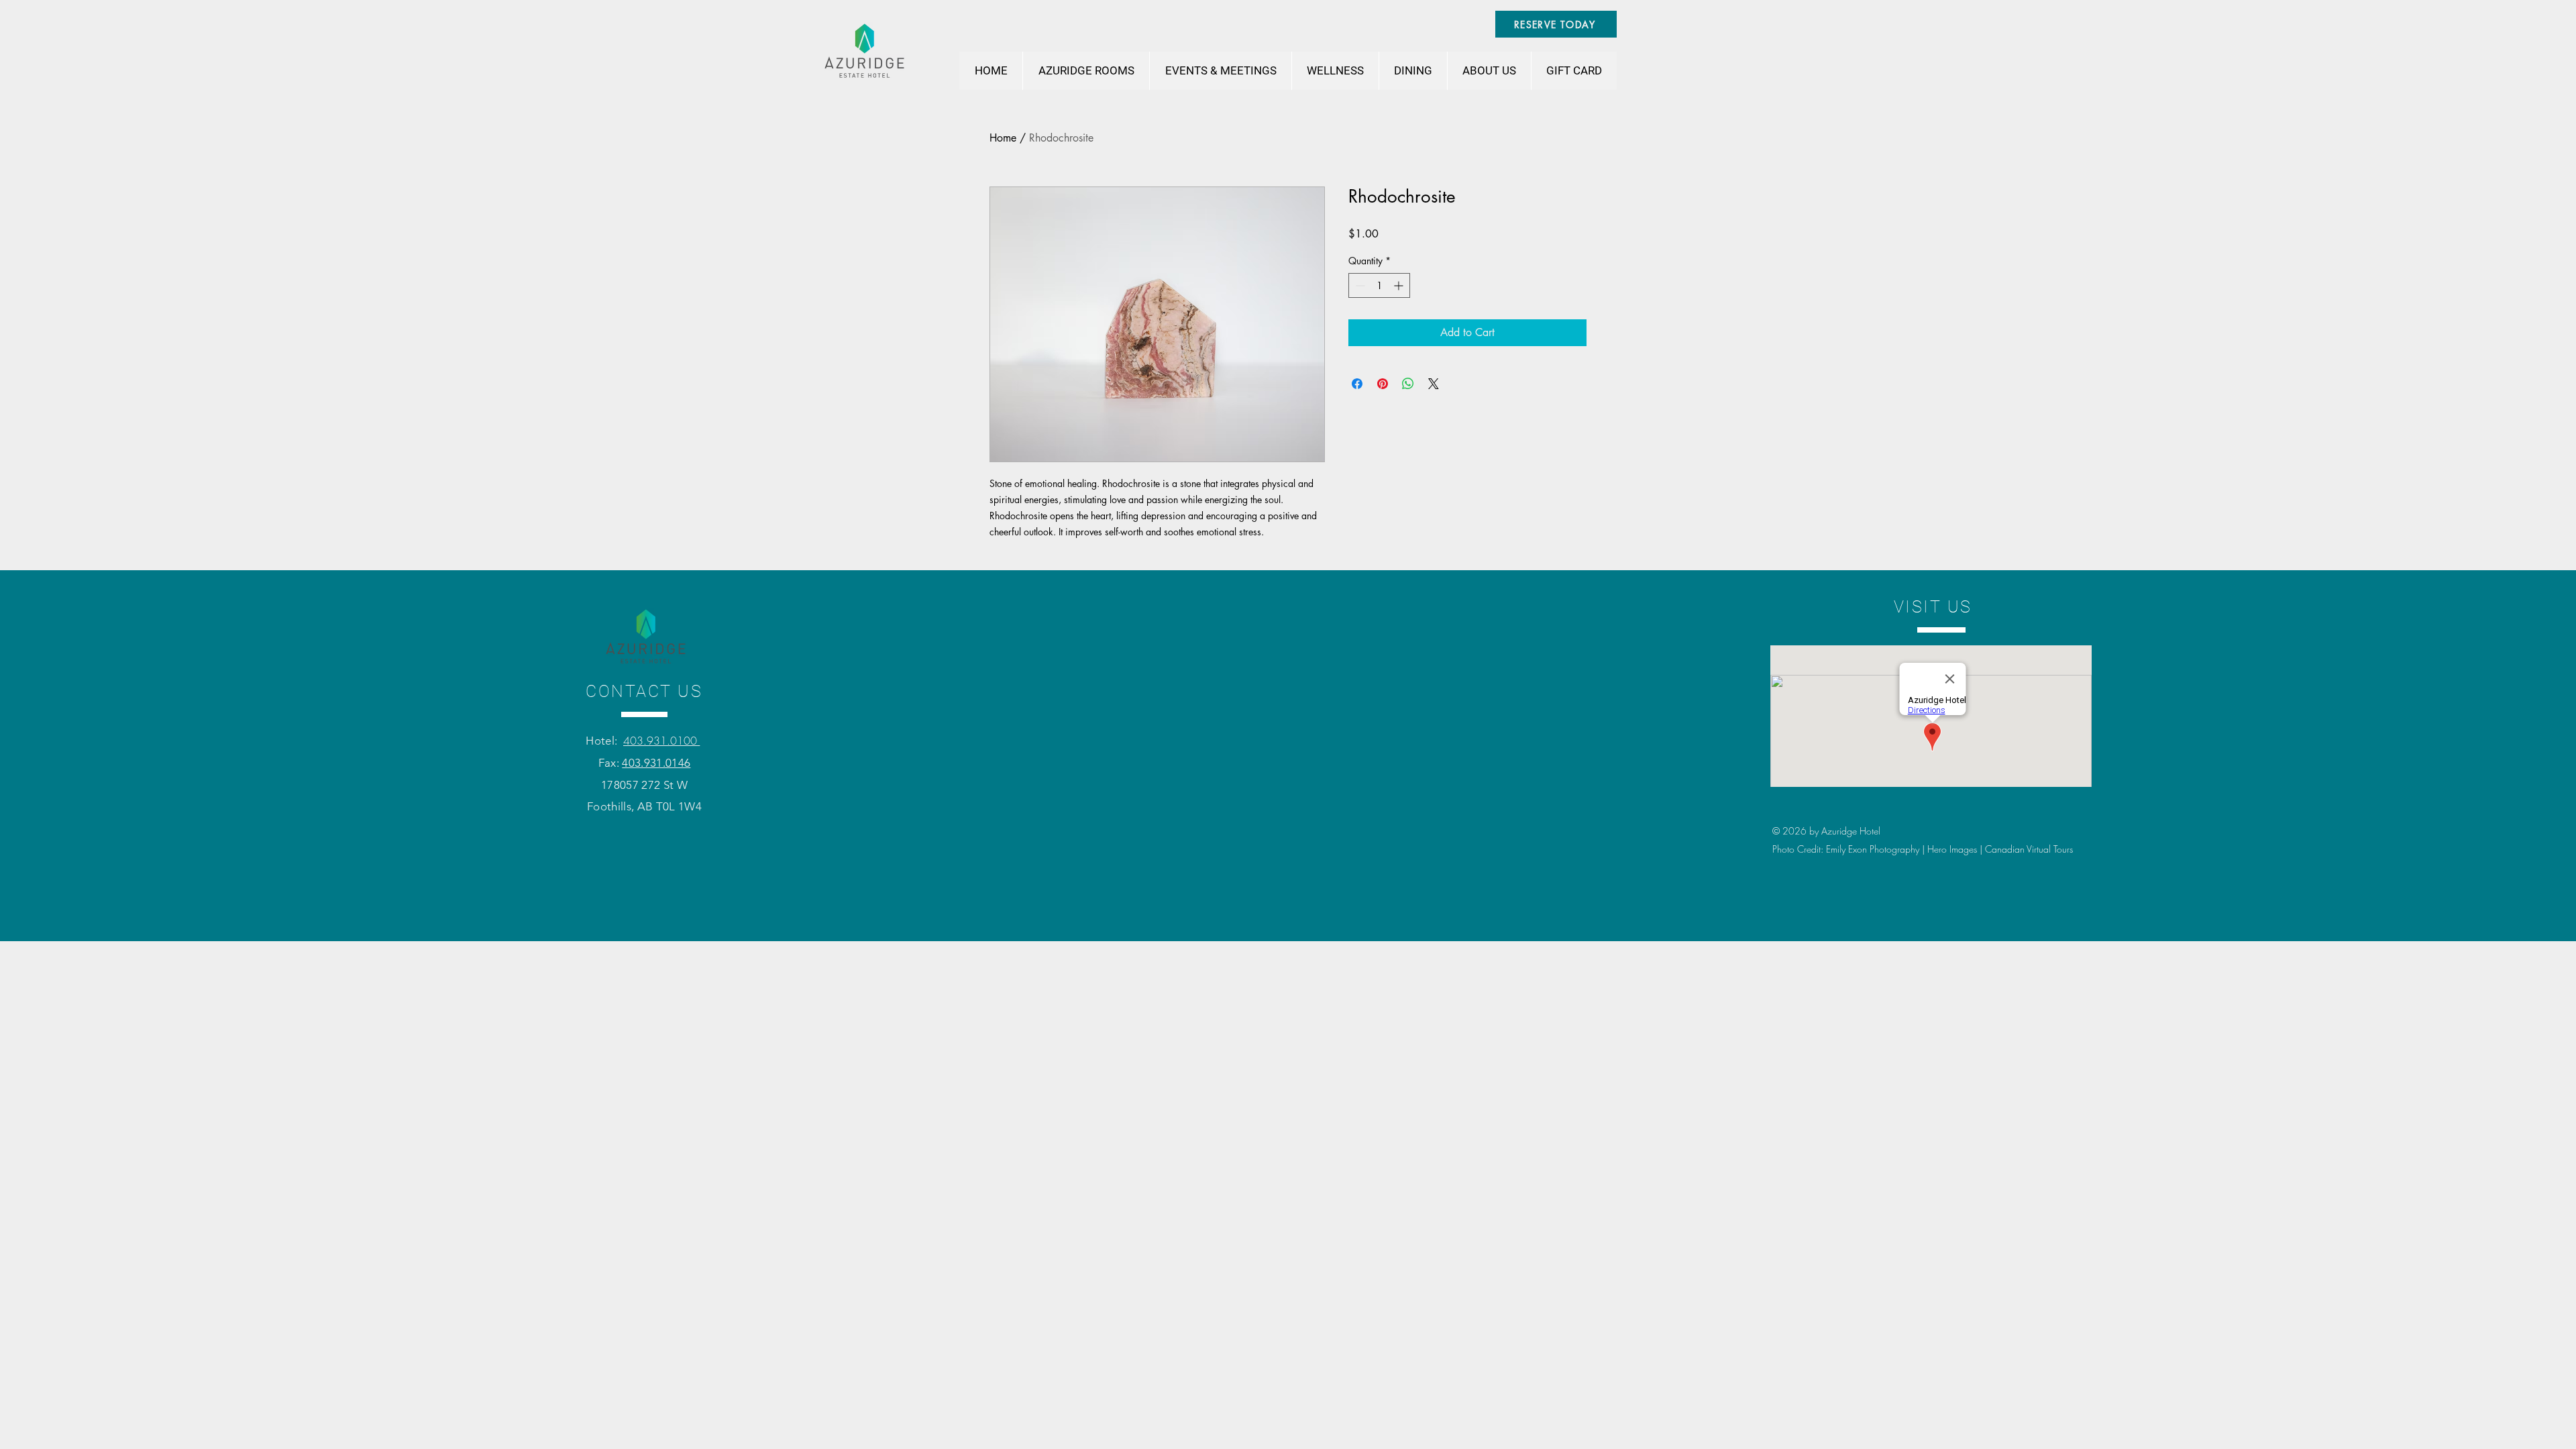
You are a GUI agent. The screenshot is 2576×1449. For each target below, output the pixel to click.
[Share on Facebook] (1357, 384)
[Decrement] (1359, 285)
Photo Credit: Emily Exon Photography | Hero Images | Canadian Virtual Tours (1923, 849)
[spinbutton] (1379, 285)
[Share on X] (1434, 384)
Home (1003, 138)
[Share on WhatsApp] (1408, 384)
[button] (1086, 71)
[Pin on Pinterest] (1383, 384)
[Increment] (1400, 285)
